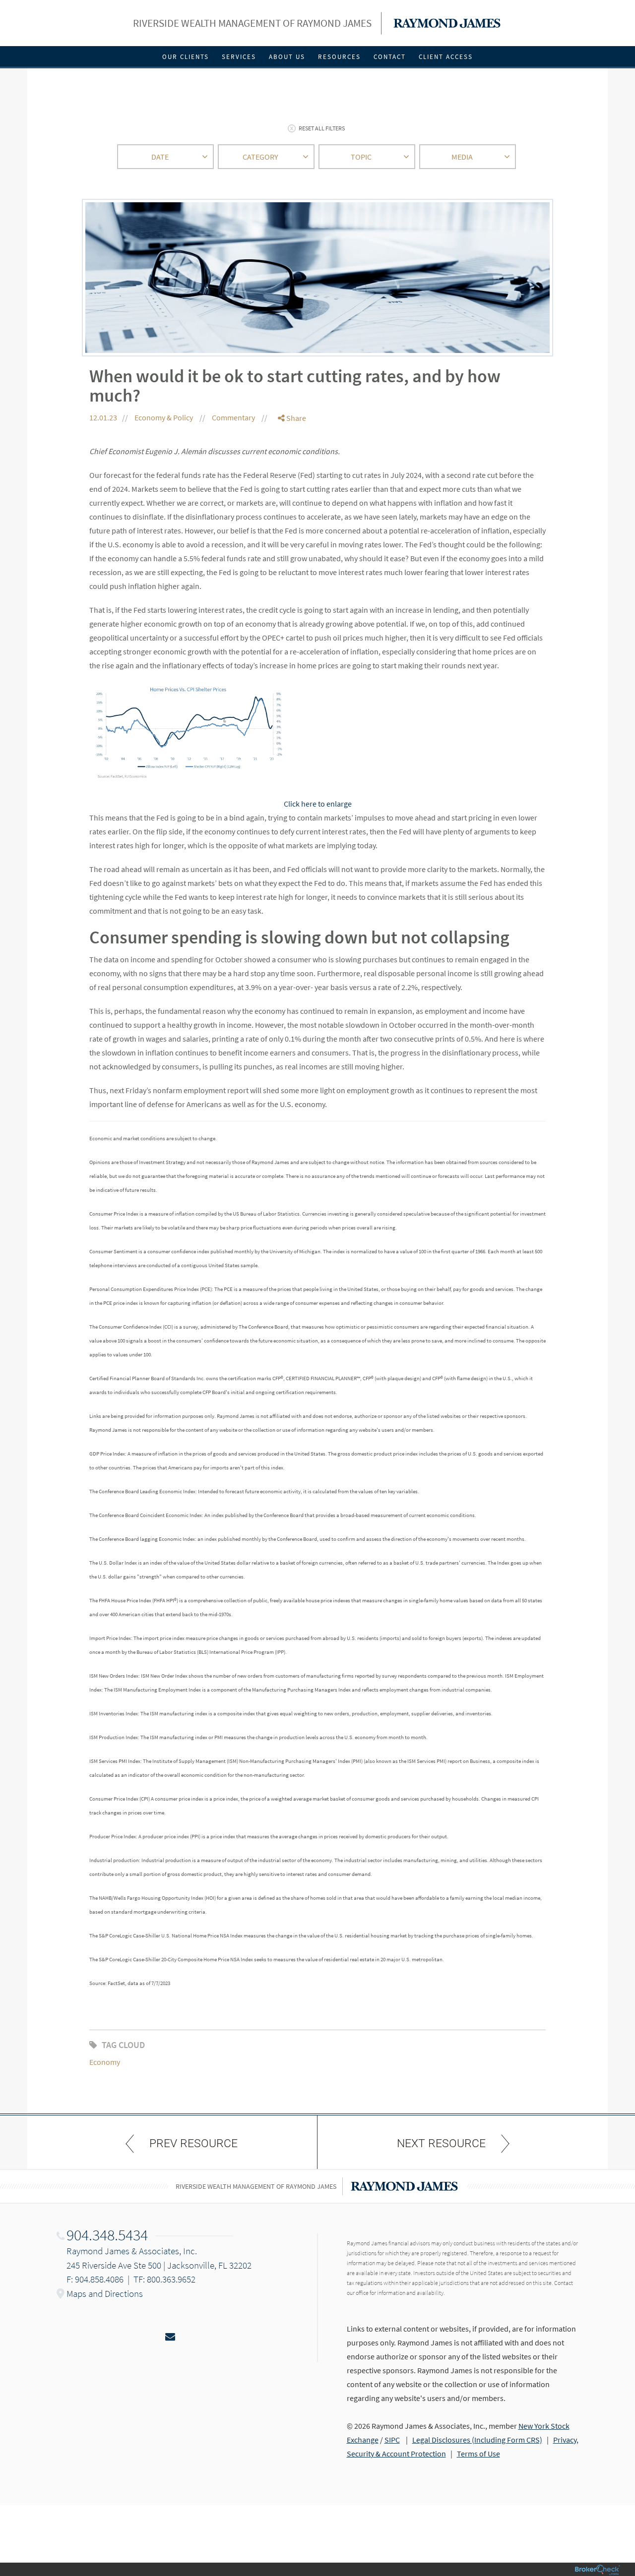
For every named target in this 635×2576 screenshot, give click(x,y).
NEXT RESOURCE (441, 2143)
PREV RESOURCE (193, 2143)
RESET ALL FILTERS (322, 128)
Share (295, 418)
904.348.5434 (107, 2235)
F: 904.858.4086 (95, 2279)
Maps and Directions (105, 2293)
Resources (339, 57)
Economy (105, 2062)
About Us (287, 57)
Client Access (446, 57)
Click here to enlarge (318, 804)
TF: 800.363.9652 (164, 2279)
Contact (390, 57)
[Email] (292, 469)
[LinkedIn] (292, 458)
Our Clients (186, 57)
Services (239, 57)
